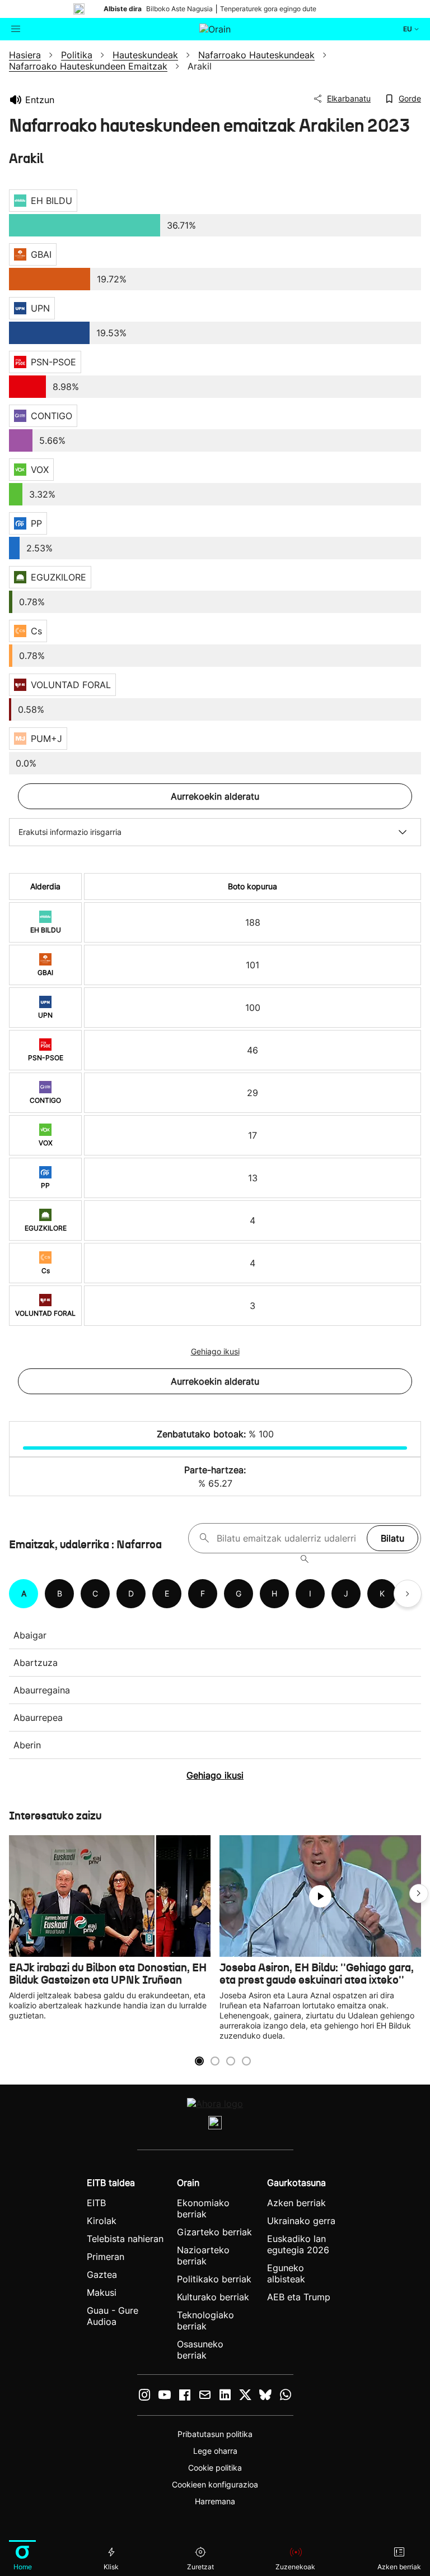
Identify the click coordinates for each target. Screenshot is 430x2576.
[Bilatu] (305, 1559)
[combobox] (289, 1538)
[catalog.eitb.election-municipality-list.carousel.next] (408, 1594)
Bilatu (392, 1538)
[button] (419, 1893)
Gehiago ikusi (215, 1351)
